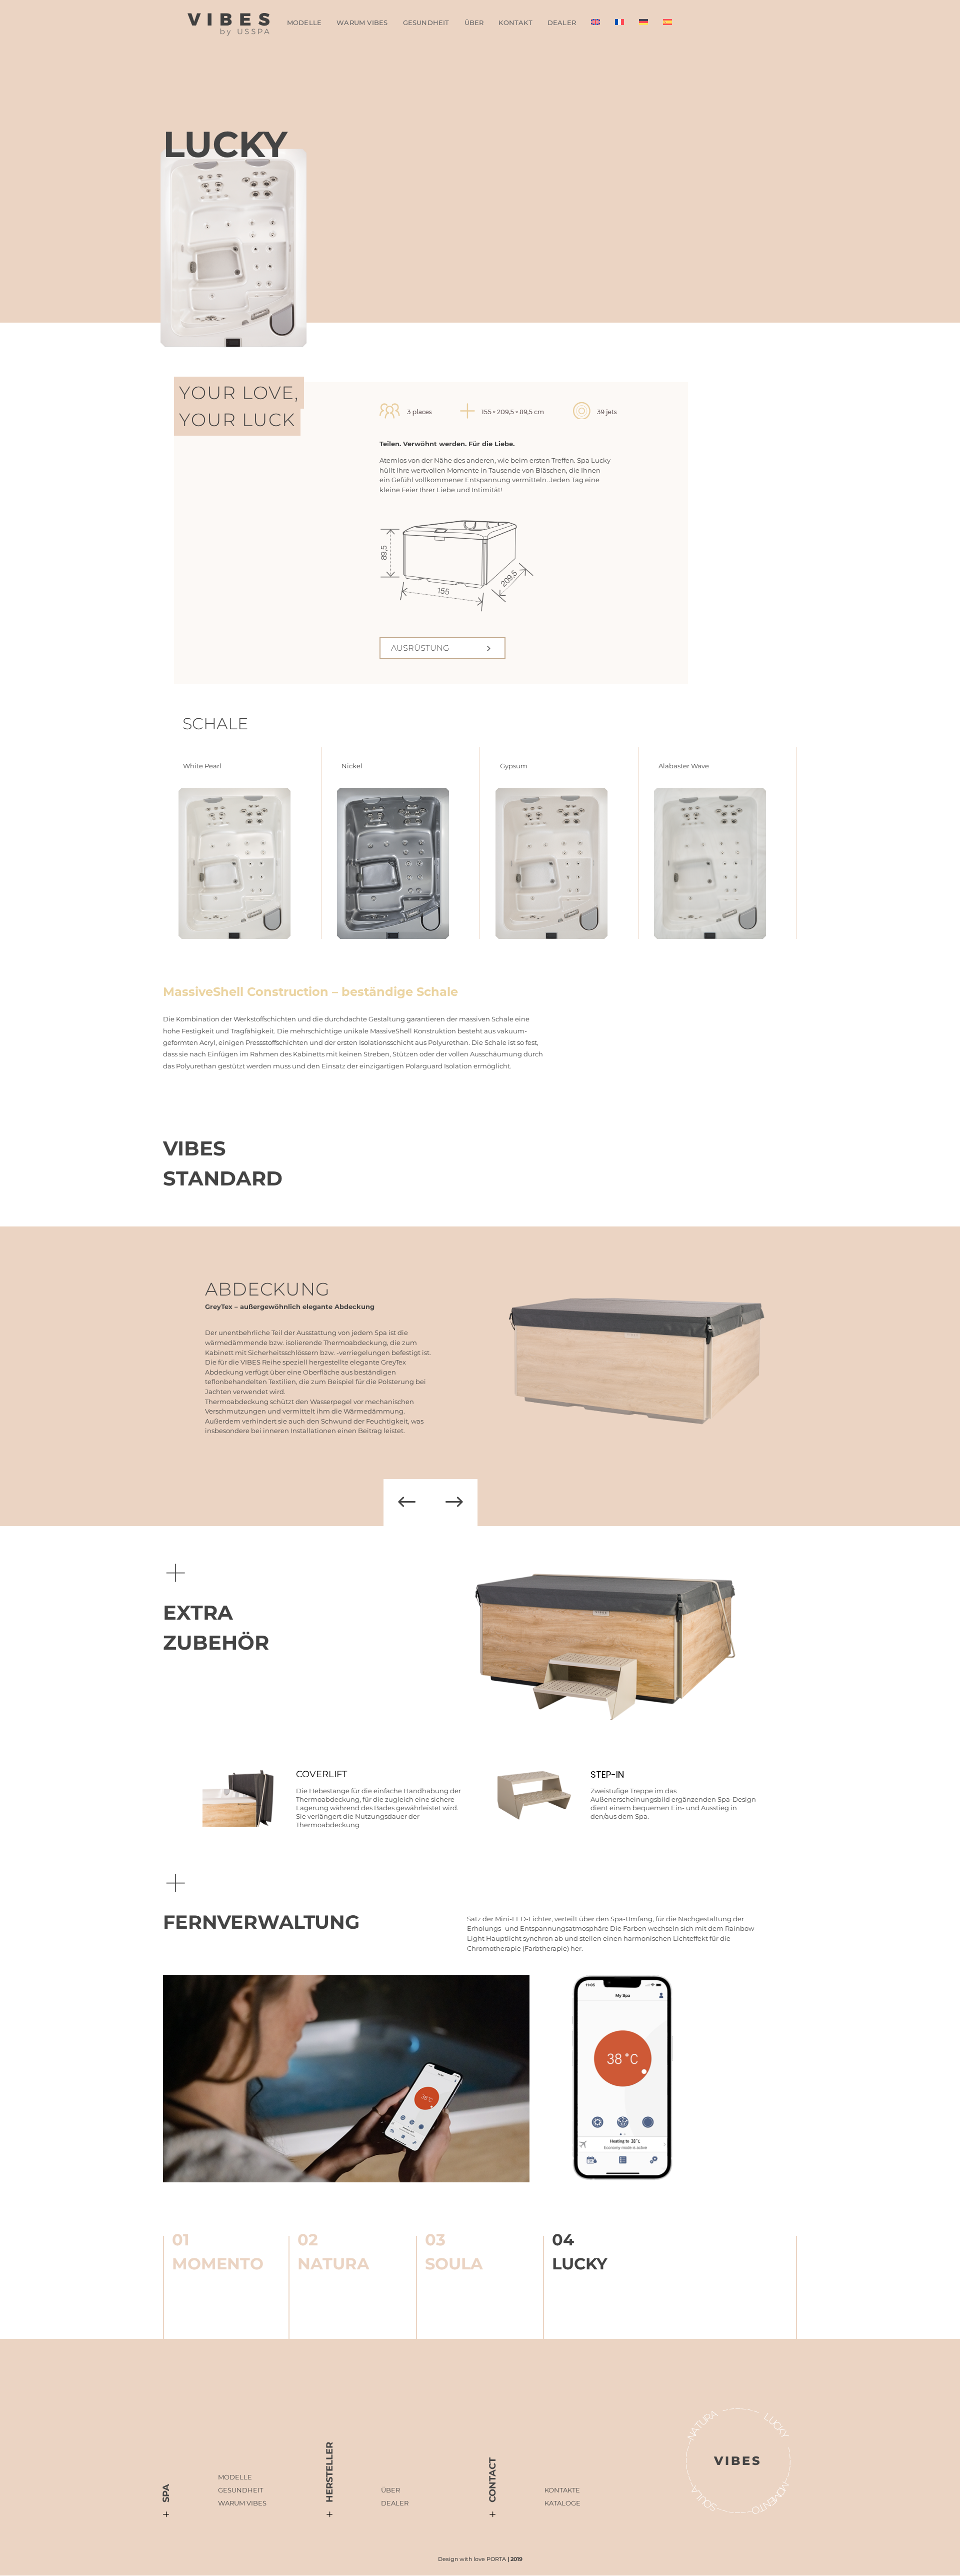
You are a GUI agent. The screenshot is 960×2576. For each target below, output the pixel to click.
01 (181, 2240)
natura (333, 2264)
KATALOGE (562, 2503)
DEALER (562, 23)
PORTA (496, 2559)
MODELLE (235, 2477)
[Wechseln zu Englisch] (595, 24)
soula (454, 2264)
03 (435, 2240)
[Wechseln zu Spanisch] (667, 24)
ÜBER (474, 23)
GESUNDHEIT (426, 23)
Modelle (304, 23)
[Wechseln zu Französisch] (619, 24)
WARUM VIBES (362, 23)
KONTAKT (515, 23)
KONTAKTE (562, 2490)
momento (218, 2264)
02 (308, 2240)
